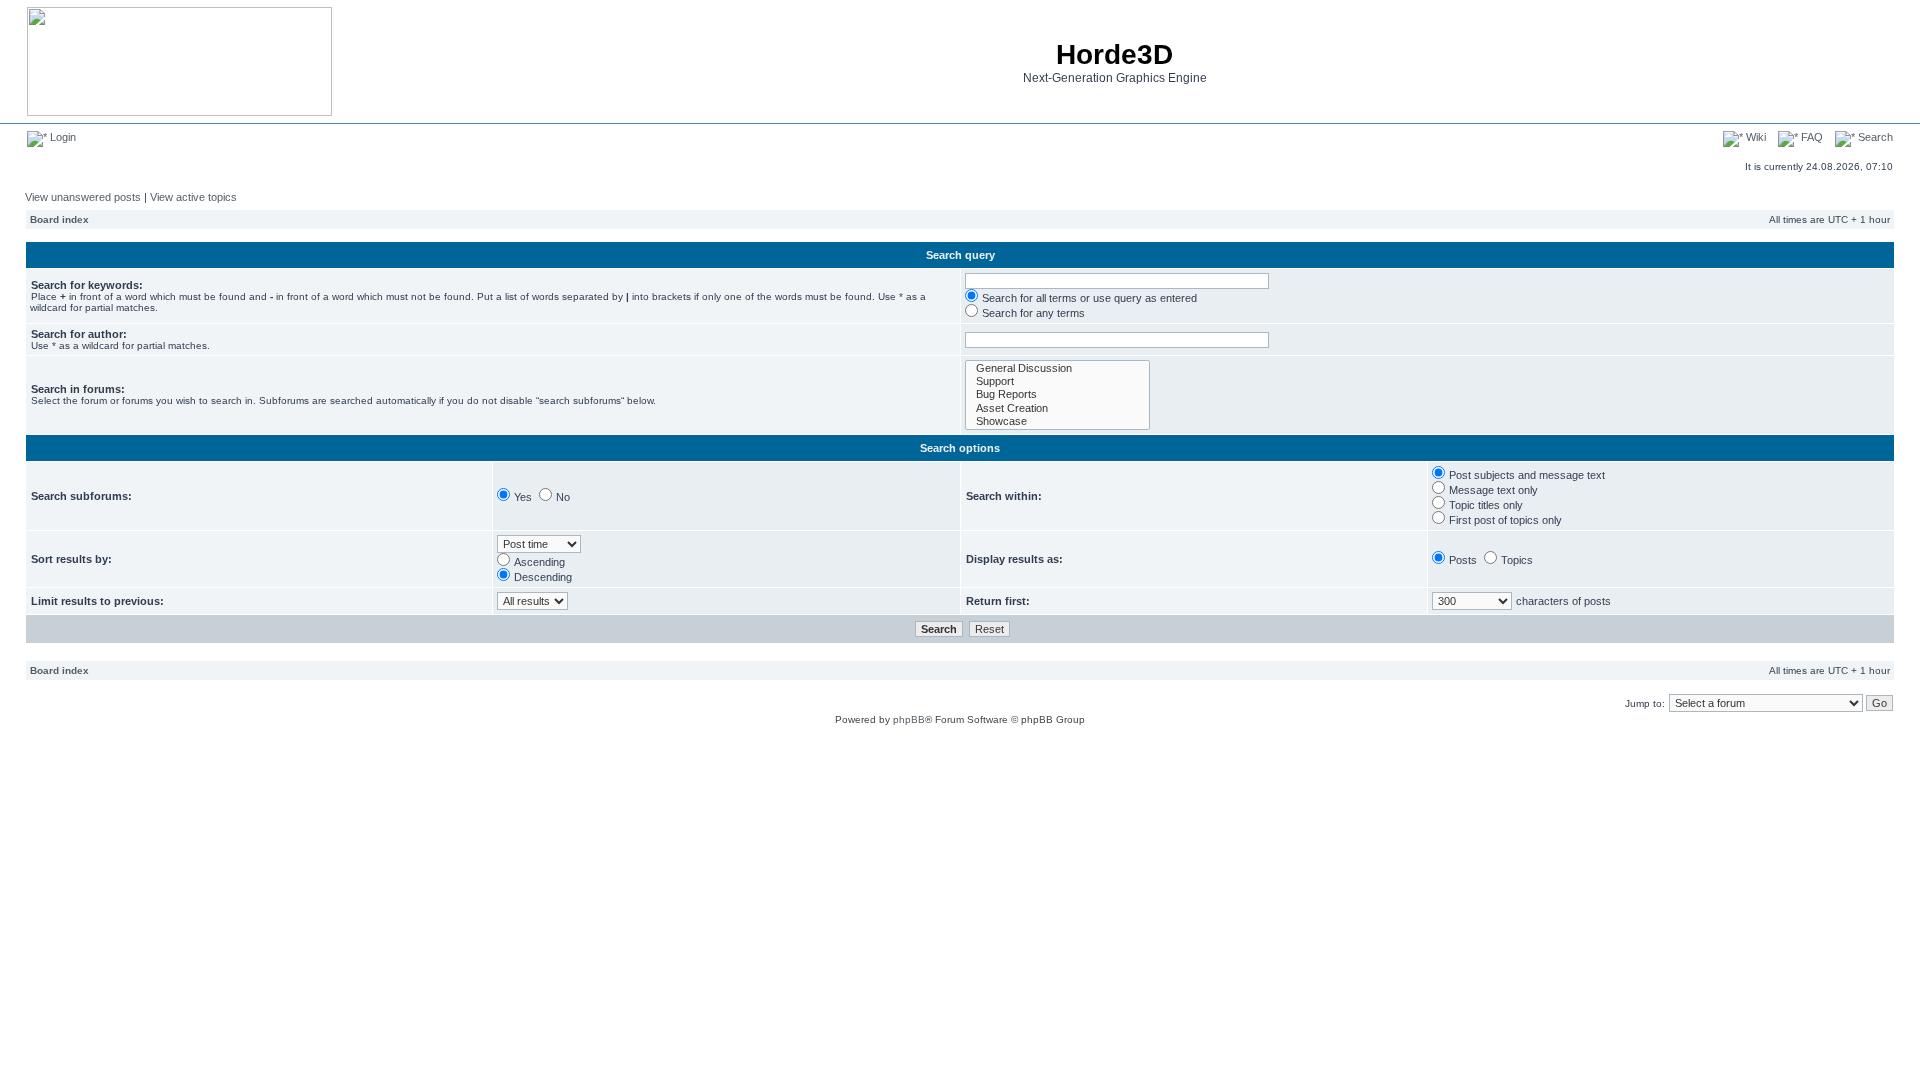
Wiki (1754, 137)
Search (1874, 137)
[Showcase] (1057, 421)
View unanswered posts (83, 197)
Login (61, 137)
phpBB (909, 719)
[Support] (1057, 381)
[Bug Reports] (1057, 394)
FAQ (1810, 137)
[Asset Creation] (1057, 408)
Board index (59, 219)
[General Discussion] (1057, 368)
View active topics (193, 197)
